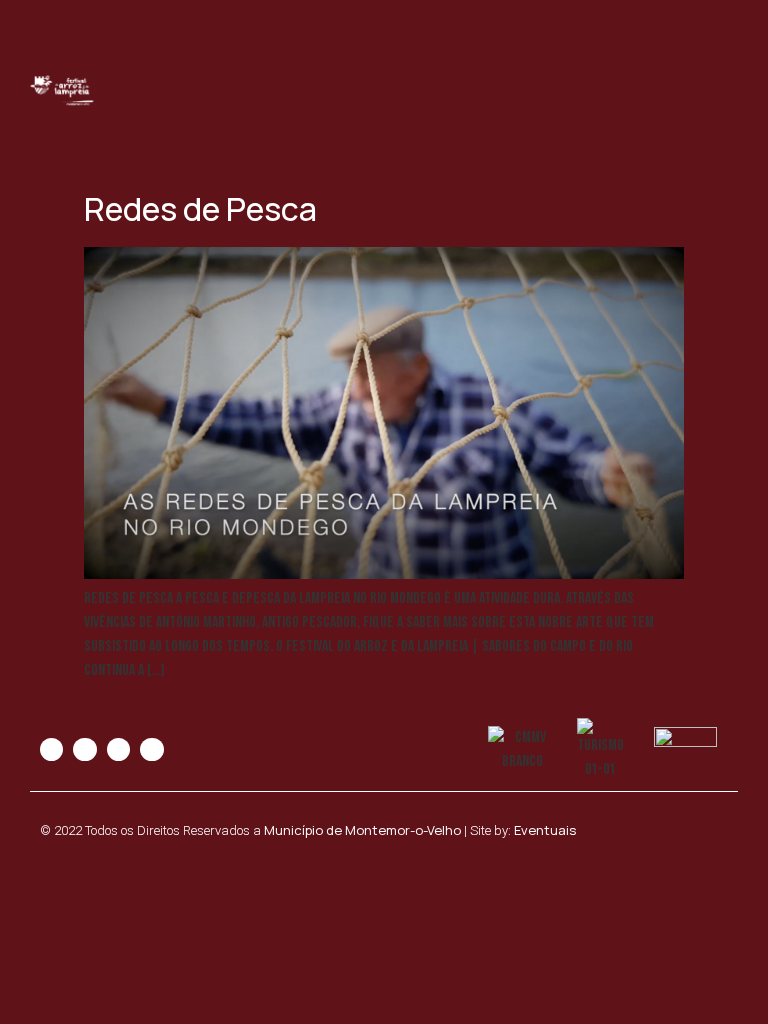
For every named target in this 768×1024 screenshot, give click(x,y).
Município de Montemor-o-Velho (362, 830)
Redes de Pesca (200, 209)
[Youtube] (118, 749)
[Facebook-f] (51, 749)
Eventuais (545, 830)
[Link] (151, 749)
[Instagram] (84, 749)
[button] (722, 91)
